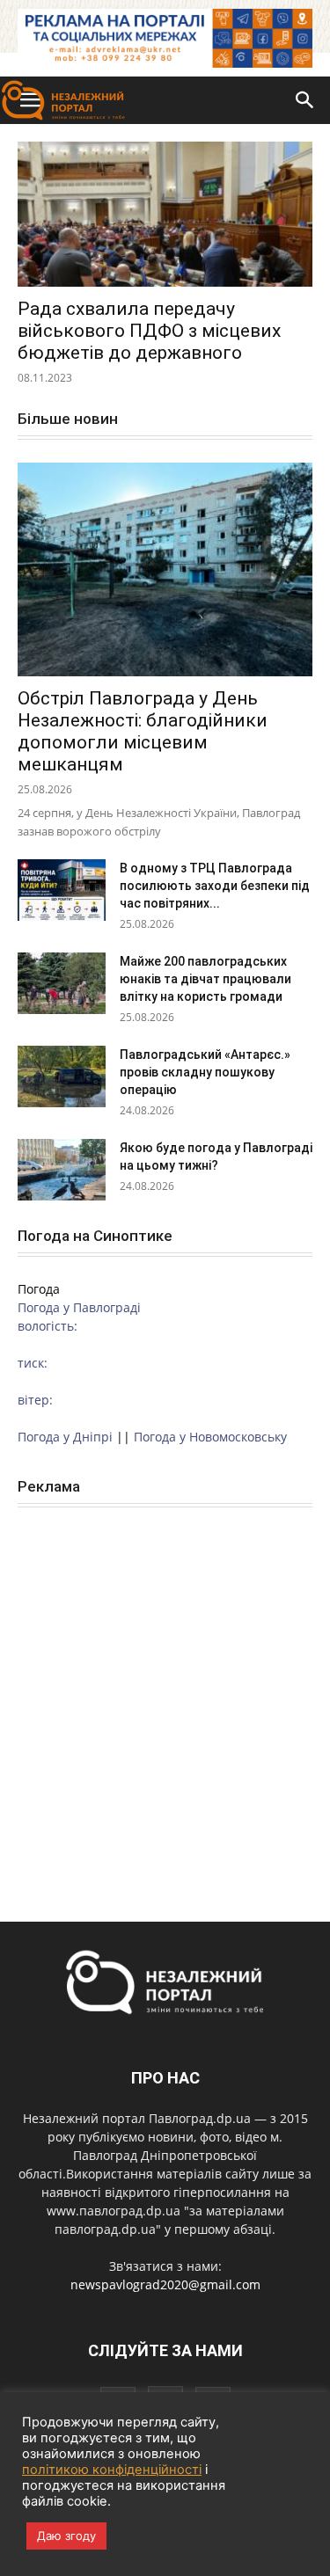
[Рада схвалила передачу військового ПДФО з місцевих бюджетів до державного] (165, 214)
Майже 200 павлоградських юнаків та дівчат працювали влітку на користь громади (205, 979)
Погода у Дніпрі (65, 1437)
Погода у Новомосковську (210, 1437)
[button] (305, 100)
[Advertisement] (165, 1695)
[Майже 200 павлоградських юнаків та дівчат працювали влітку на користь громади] (62, 983)
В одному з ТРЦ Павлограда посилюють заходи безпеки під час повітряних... (215, 886)
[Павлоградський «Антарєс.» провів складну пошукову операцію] (62, 1076)
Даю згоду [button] (66, 2536)
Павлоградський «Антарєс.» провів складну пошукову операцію (205, 1072)
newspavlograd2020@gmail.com (165, 2284)
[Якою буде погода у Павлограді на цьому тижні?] (62, 1170)
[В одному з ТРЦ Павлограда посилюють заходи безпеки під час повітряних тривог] (62, 890)
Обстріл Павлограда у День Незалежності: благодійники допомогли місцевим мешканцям (143, 731)
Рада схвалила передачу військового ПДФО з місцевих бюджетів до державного (149, 331)
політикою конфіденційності (112, 2470)
